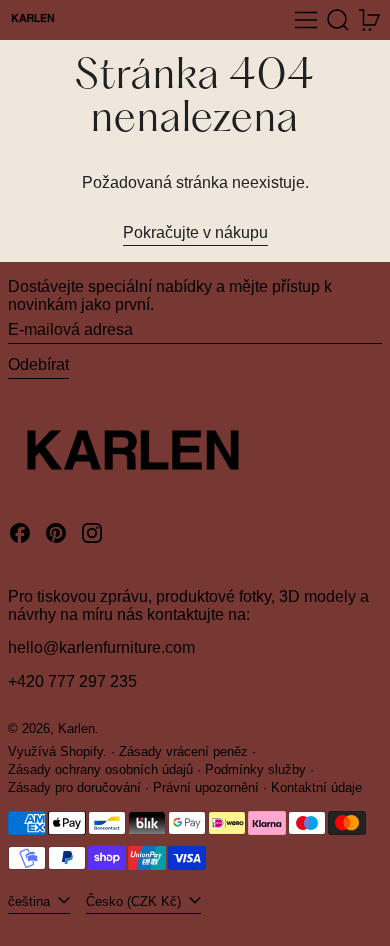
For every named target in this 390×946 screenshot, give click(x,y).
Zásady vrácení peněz (183, 751)
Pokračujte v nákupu (195, 232)
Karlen (76, 728)
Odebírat (38, 364)
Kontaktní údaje (316, 787)
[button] (338, 20)
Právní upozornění (206, 787)
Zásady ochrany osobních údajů (100, 769)
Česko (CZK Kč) (135, 901)
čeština (31, 901)
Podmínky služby (255, 769)
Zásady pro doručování (74, 787)
